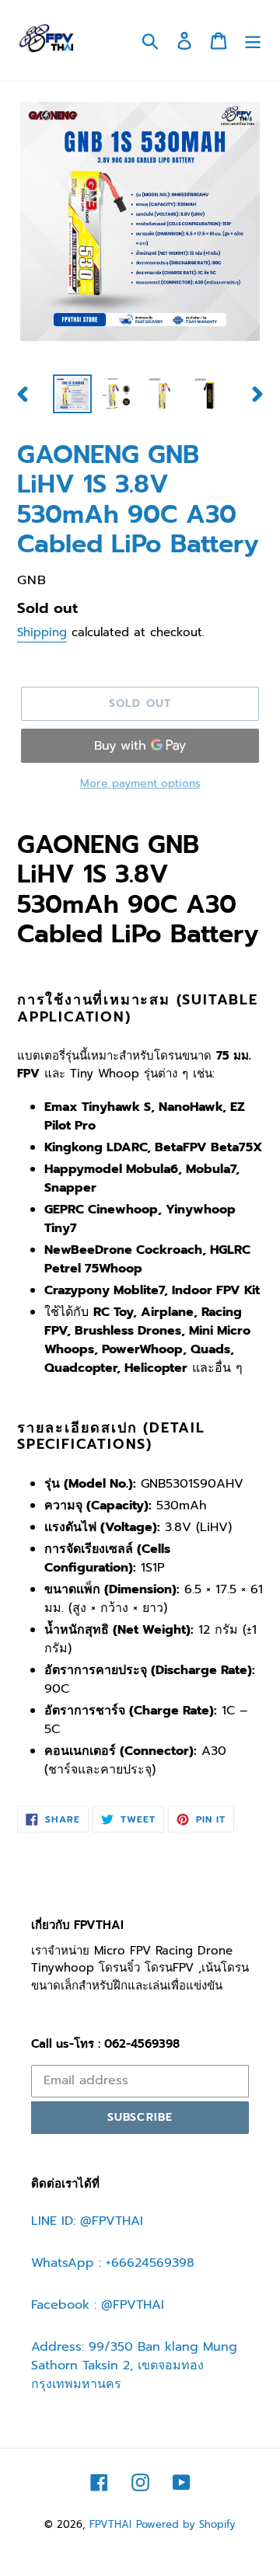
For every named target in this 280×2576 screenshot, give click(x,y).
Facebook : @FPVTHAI (98, 2305)
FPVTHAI (110, 2524)
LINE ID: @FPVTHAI (87, 2221)
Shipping (42, 632)
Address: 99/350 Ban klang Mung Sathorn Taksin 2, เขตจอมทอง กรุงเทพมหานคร (134, 2365)
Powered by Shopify (186, 2524)
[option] (72, 394)
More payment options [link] (140, 783)
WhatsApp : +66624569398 (113, 2263)
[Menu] (253, 40)
